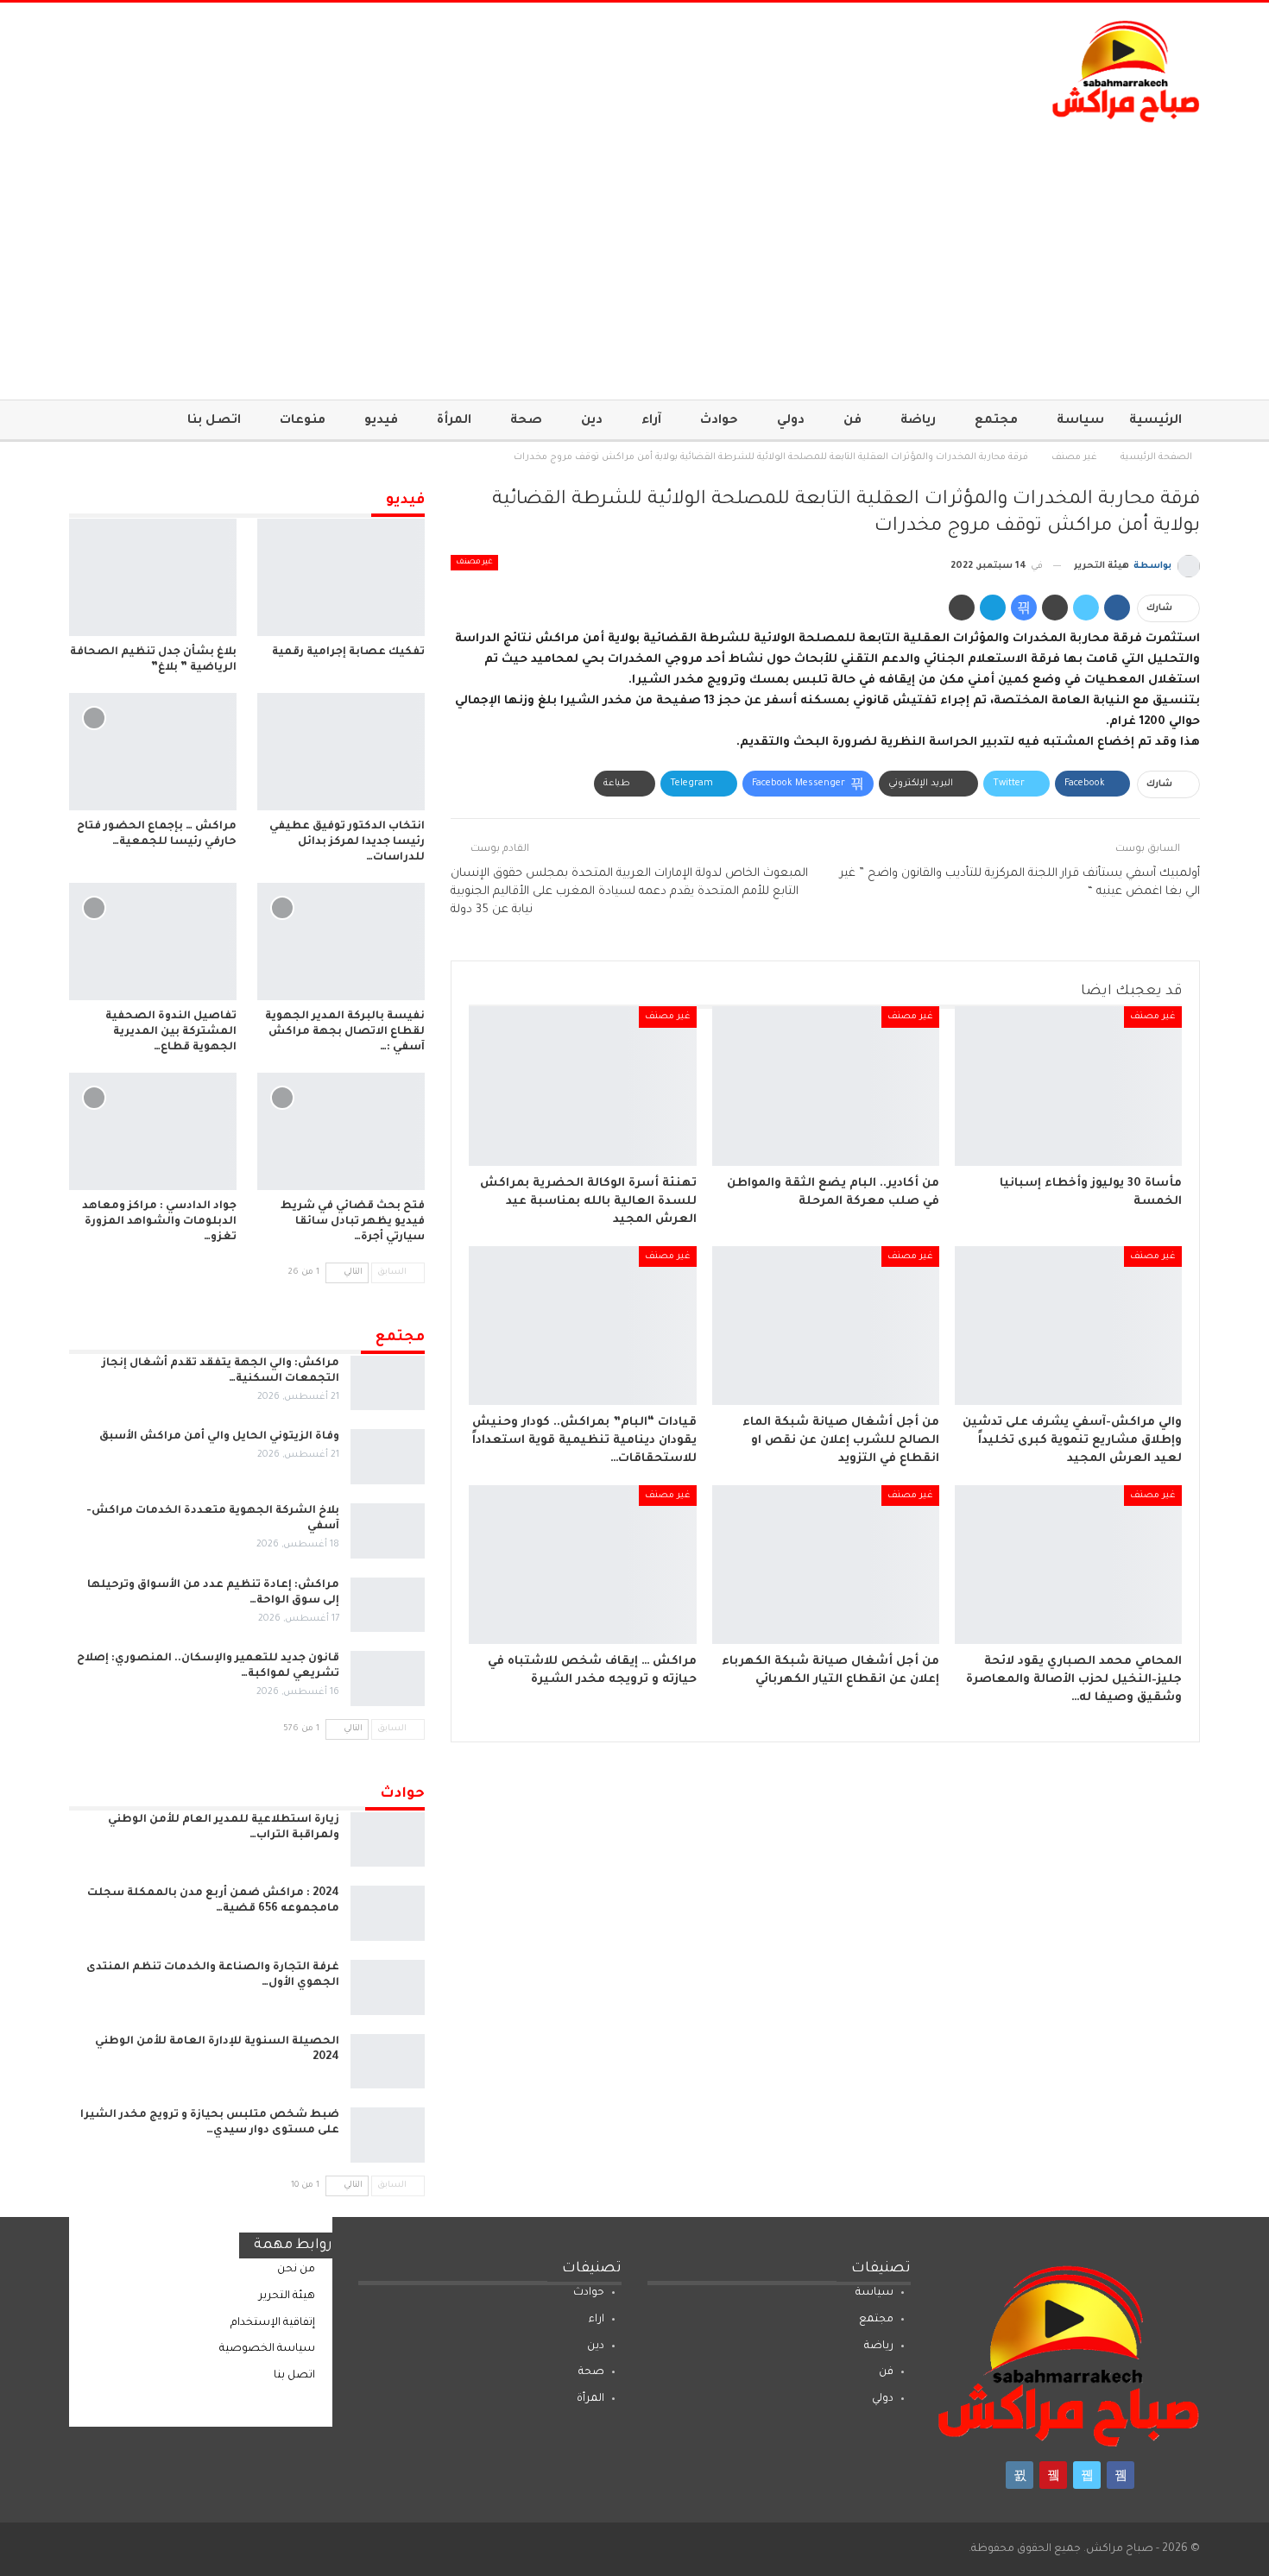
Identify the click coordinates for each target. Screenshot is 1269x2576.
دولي (791, 421)
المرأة (454, 421)
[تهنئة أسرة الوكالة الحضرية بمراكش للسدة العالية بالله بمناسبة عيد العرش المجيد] (582, 1086)
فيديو (381, 421)
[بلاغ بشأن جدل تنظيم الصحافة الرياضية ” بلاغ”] (153, 577)
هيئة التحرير (287, 2296)
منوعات (303, 421)
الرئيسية (1155, 421)
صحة (526, 421)
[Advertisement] (634, 253)
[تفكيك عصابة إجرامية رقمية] (341, 577)
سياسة (1080, 421)
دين (592, 421)
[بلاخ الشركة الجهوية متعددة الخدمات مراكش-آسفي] (388, 1531)
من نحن (296, 2270)
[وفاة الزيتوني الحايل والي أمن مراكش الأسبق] (388, 1457)
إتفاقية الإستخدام (273, 2323)
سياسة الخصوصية (267, 2349)
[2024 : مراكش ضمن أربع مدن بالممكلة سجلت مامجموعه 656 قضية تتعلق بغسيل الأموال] (388, 1913)
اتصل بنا (214, 421)
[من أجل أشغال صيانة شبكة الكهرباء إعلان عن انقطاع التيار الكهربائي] (826, 1565)
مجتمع (996, 421)
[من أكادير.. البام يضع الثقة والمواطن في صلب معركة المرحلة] (826, 1086)
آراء (651, 421)
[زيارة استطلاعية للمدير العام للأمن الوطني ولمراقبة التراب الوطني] (388, 1840)
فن (852, 421)
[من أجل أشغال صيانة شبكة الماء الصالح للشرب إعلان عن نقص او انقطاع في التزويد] (826, 1326)
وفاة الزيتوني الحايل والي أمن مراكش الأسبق (219, 1437)
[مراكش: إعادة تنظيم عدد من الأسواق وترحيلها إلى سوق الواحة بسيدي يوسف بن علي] (388, 1605)
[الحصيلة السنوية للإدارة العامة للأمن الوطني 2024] (388, 2062)
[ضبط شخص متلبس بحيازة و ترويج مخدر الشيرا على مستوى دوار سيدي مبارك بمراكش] (388, 2135)
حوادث (719, 421)
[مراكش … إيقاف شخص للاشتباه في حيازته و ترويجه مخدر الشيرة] (582, 1565)
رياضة (918, 421)
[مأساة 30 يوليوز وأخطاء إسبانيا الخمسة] (1068, 1086)
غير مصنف (474, 563)
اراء (597, 2320)
